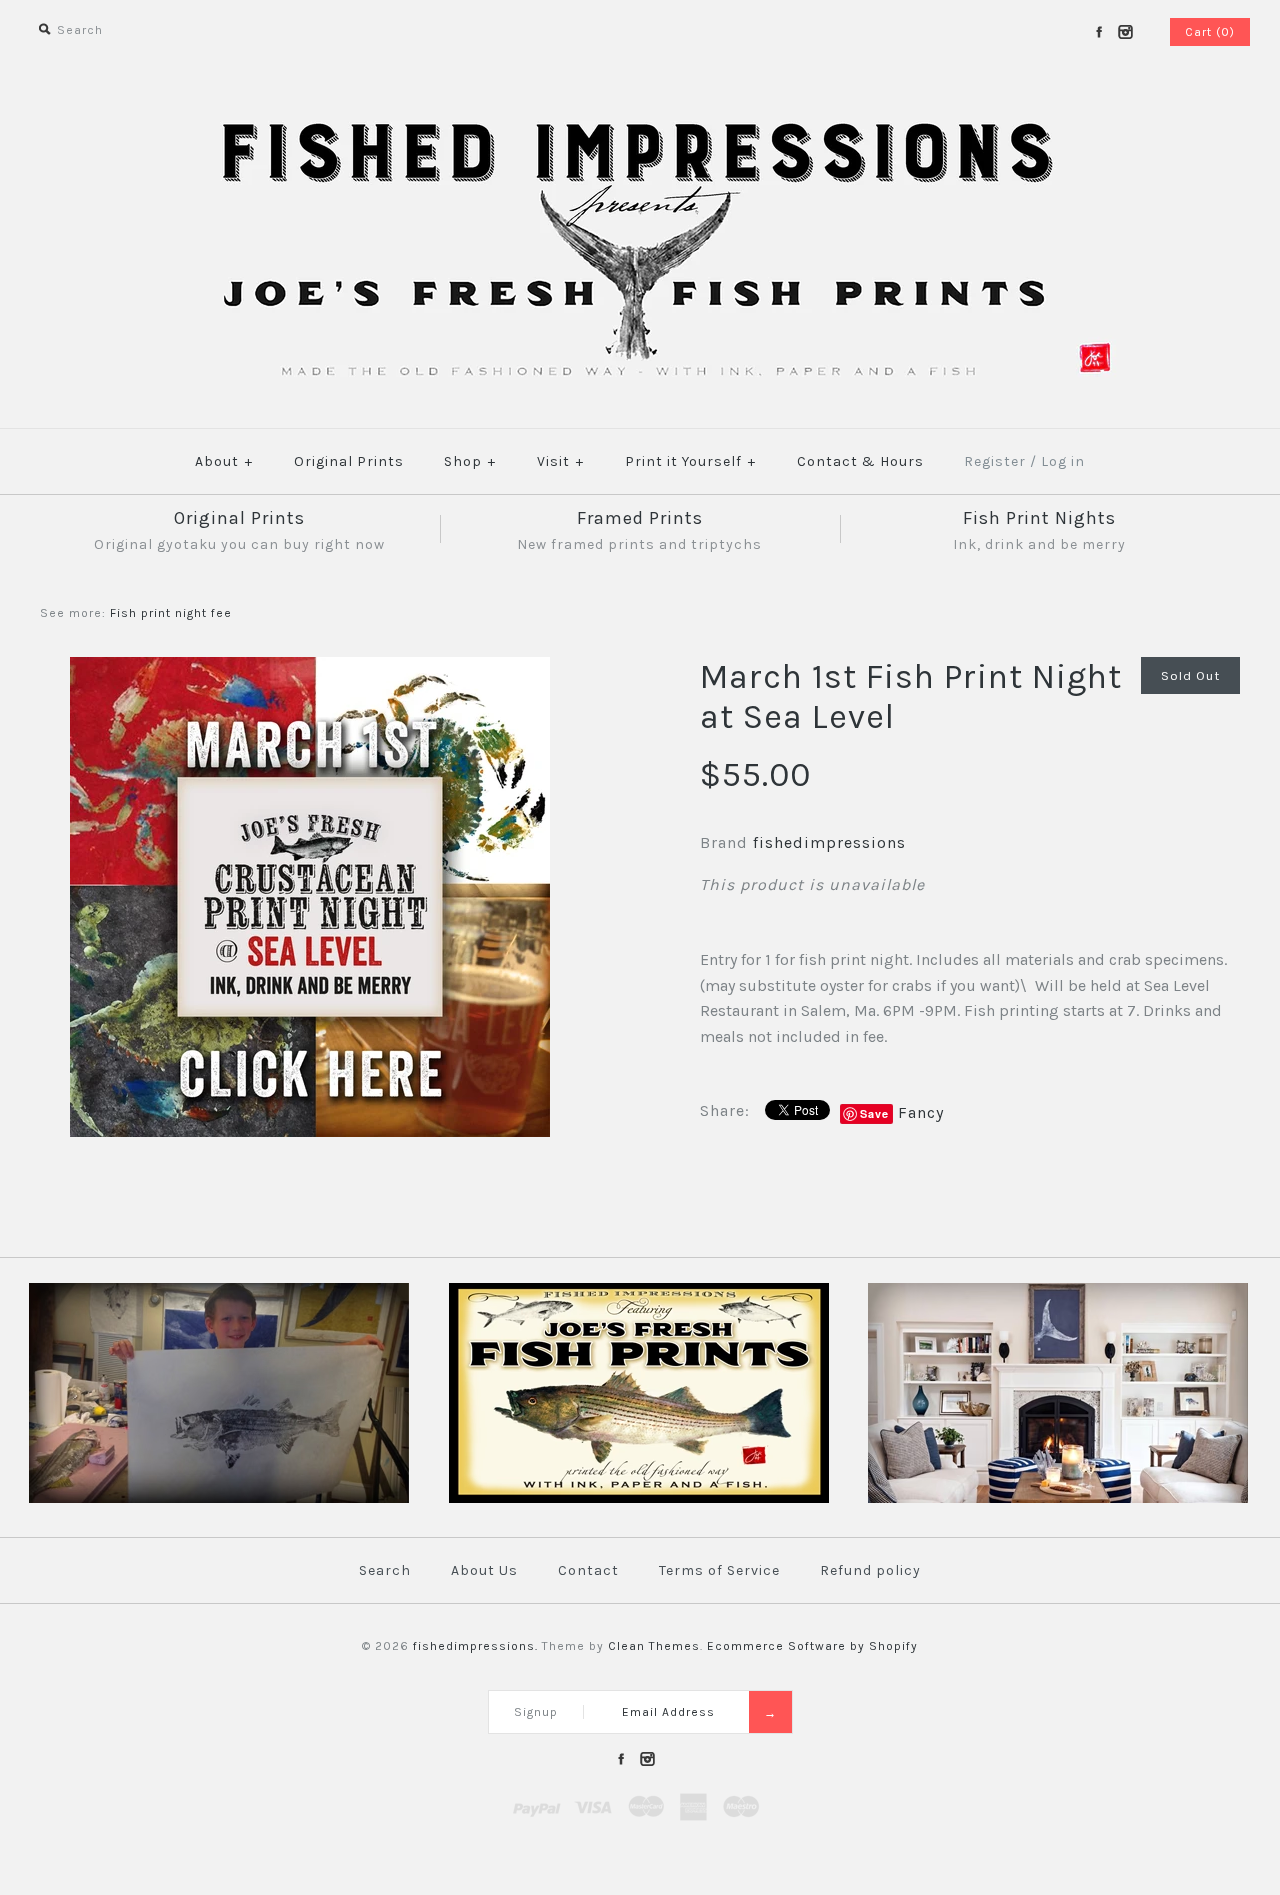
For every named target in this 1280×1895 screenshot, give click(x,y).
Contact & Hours (860, 461)
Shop (470, 461)
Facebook (1099, 32)
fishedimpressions (829, 842)
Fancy (921, 1112)
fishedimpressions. (475, 1646)
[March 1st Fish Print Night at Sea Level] (310, 669)
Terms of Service (719, 1570)
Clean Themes (654, 1646)
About (224, 461)
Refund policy (870, 1570)
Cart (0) (1210, 32)
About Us (484, 1570)
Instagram (1125, 32)
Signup (536, 1712)
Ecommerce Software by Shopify (812, 1646)
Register (995, 461)
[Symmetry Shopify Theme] (639, 1499)
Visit (560, 461)
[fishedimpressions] (640, 117)
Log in (1063, 461)
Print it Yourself (690, 461)
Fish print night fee (171, 613)
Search (385, 1570)
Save (874, 1113)
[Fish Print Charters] (219, 1499)
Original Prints (349, 461)
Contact (588, 1570)
